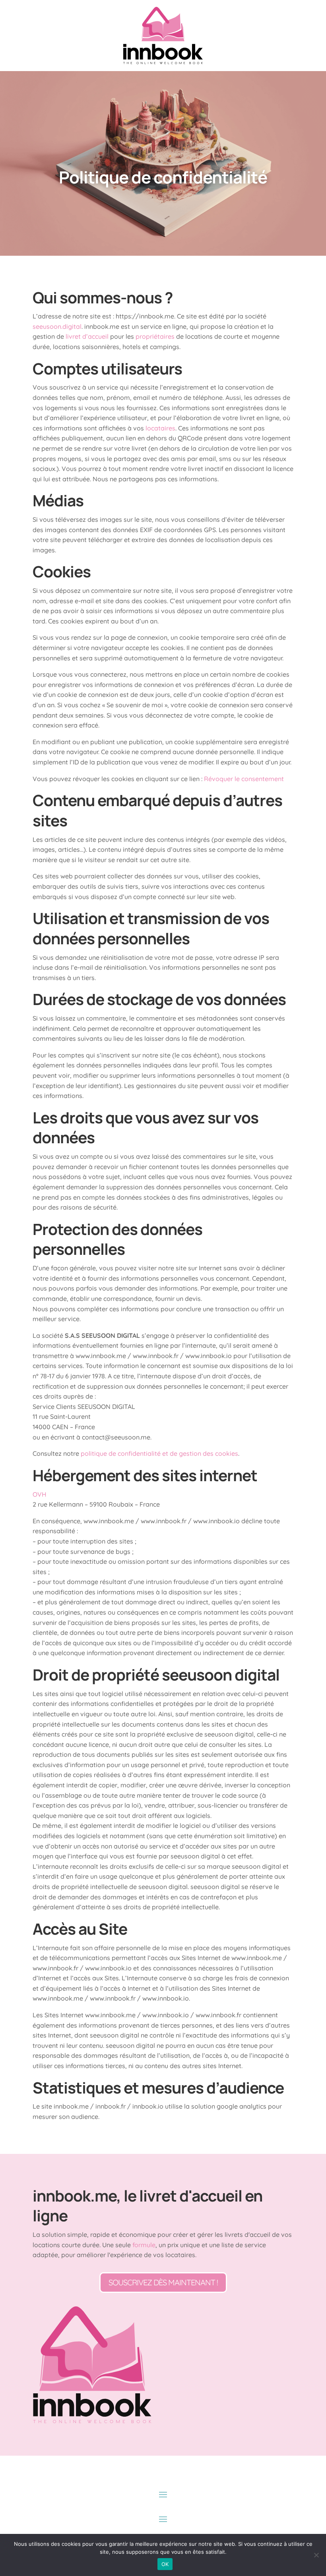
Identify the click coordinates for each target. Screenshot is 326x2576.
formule (144, 2245)
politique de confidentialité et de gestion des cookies (159, 1453)
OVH (40, 1494)
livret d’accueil (87, 336)
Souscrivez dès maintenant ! (163, 2282)
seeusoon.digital (57, 326)
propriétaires (155, 336)
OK (165, 2564)
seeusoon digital (221, 1675)
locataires (160, 428)
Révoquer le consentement (244, 779)
